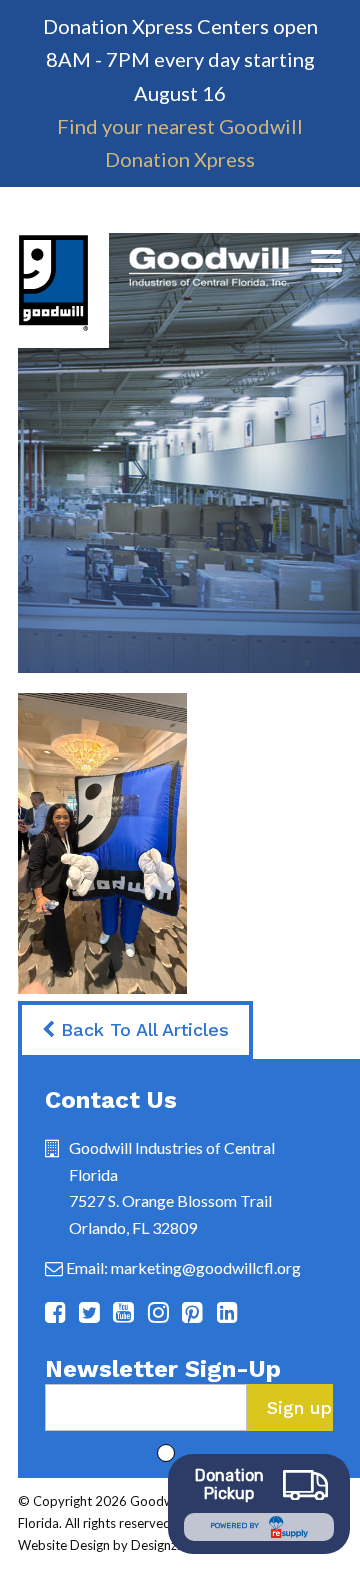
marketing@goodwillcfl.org (206, 1267)
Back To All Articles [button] (142, 1029)
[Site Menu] (325, 261)
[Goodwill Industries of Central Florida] (153, 290)
